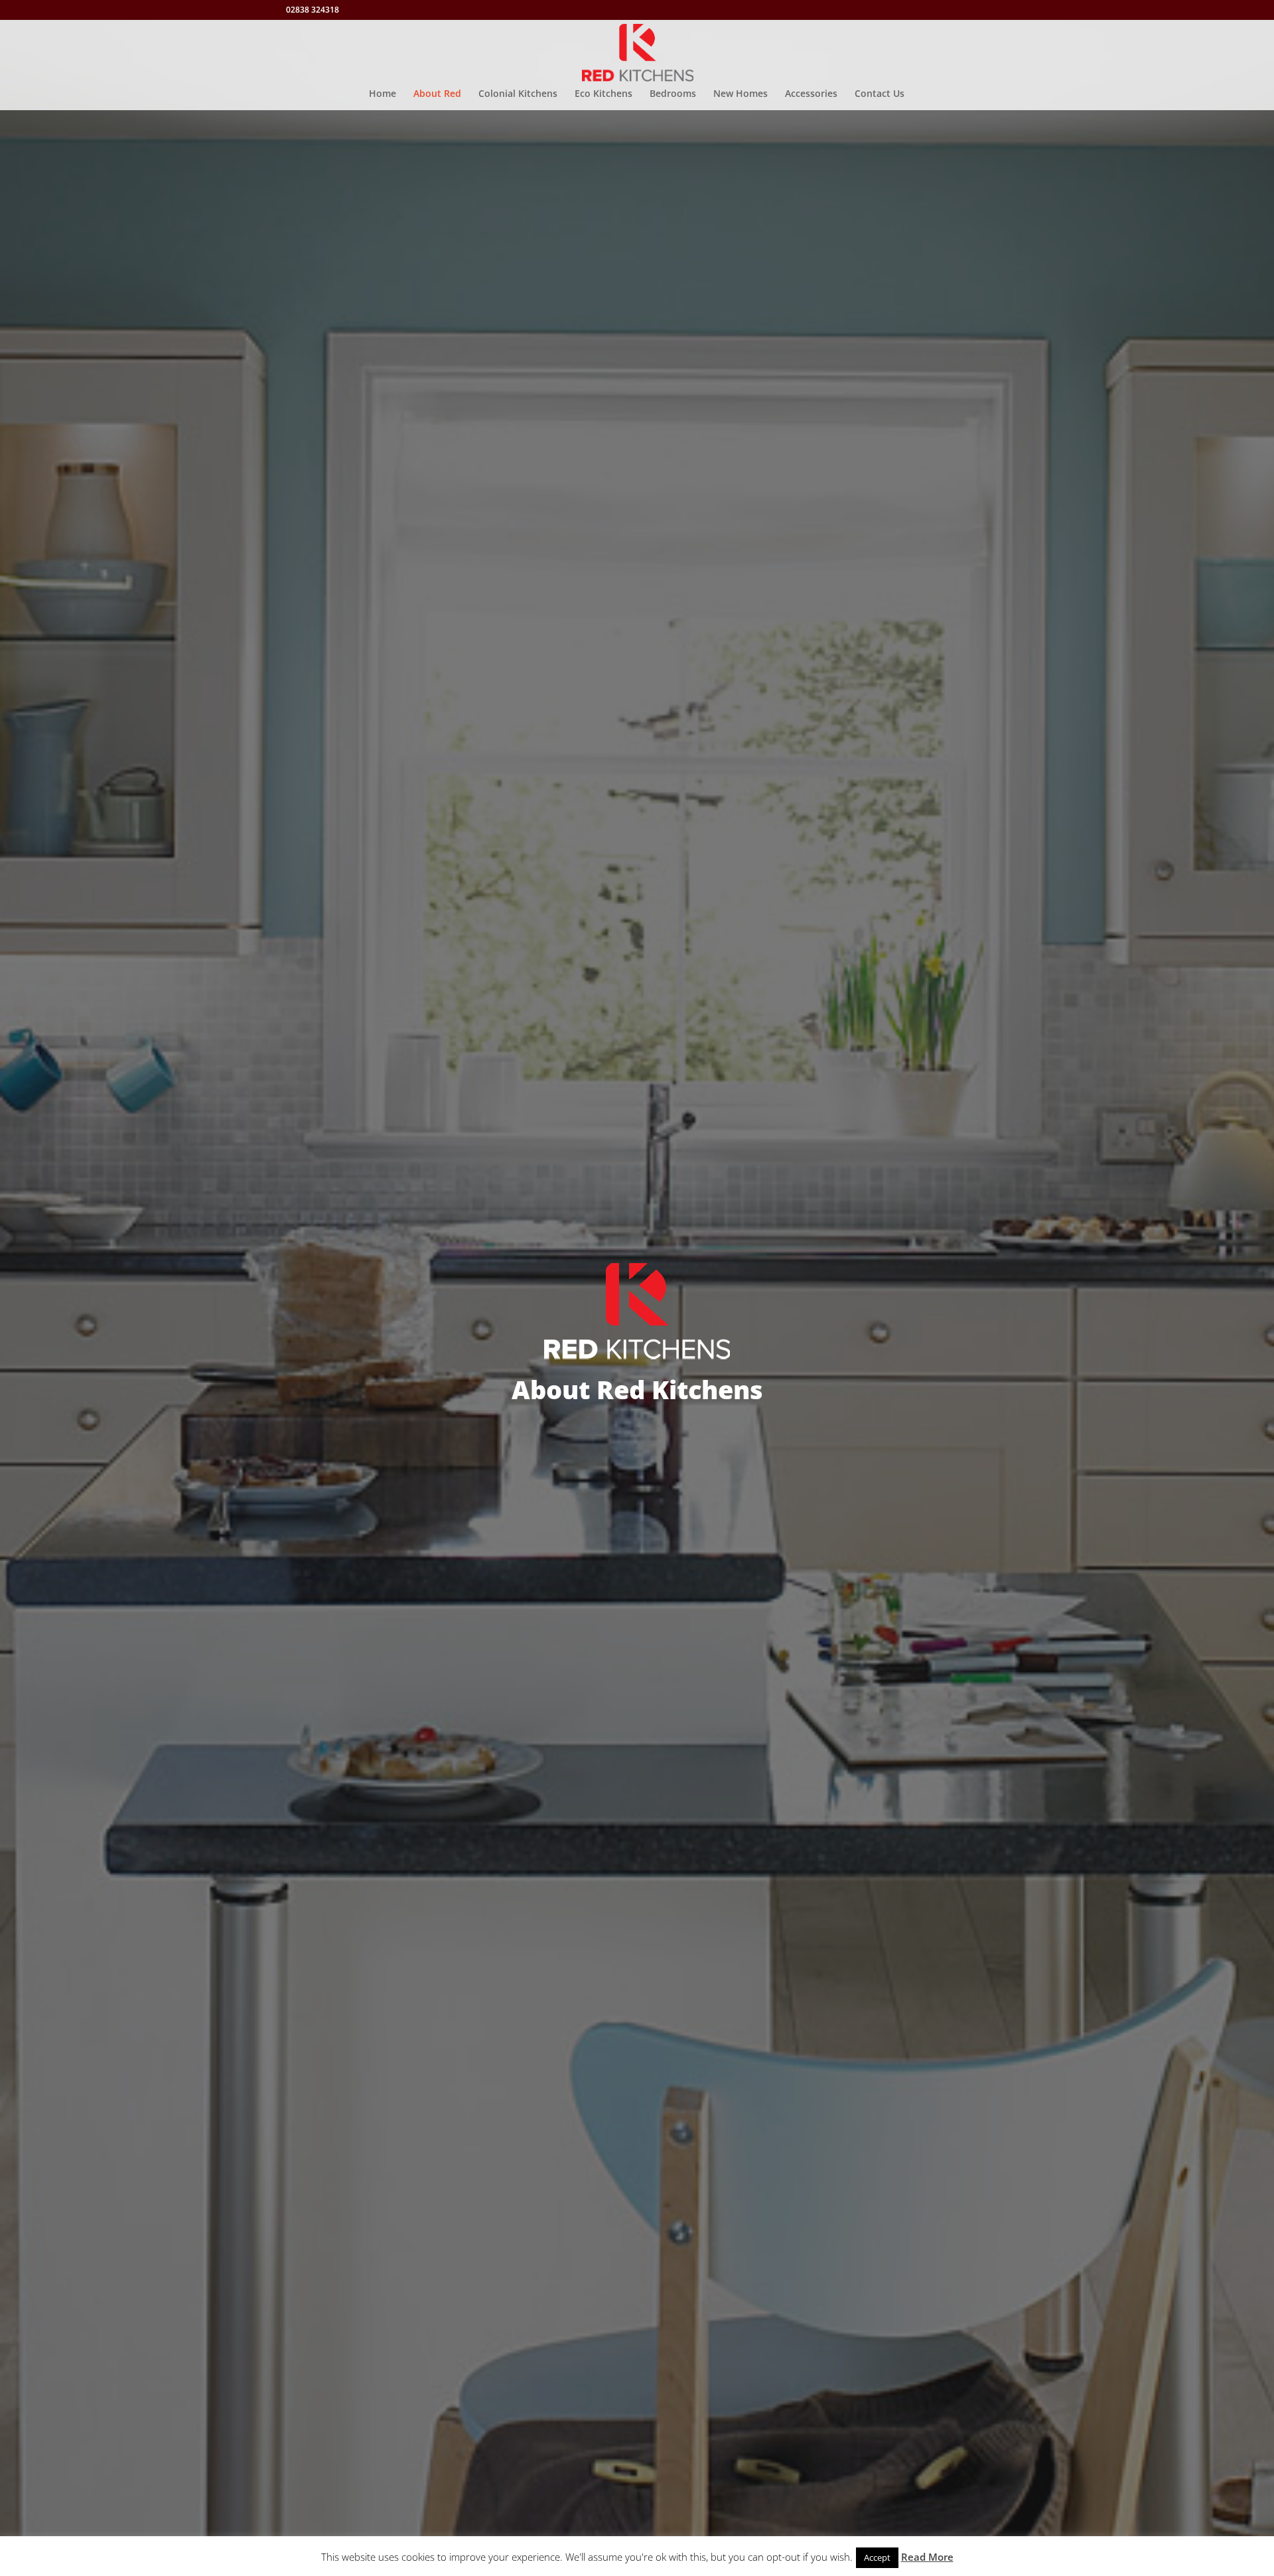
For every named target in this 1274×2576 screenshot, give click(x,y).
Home (383, 94)
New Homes (741, 94)
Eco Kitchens (603, 94)
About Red (437, 94)
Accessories (811, 94)
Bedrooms (673, 94)
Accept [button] (877, 2557)
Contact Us (880, 94)
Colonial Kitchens (518, 94)
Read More (927, 2557)
